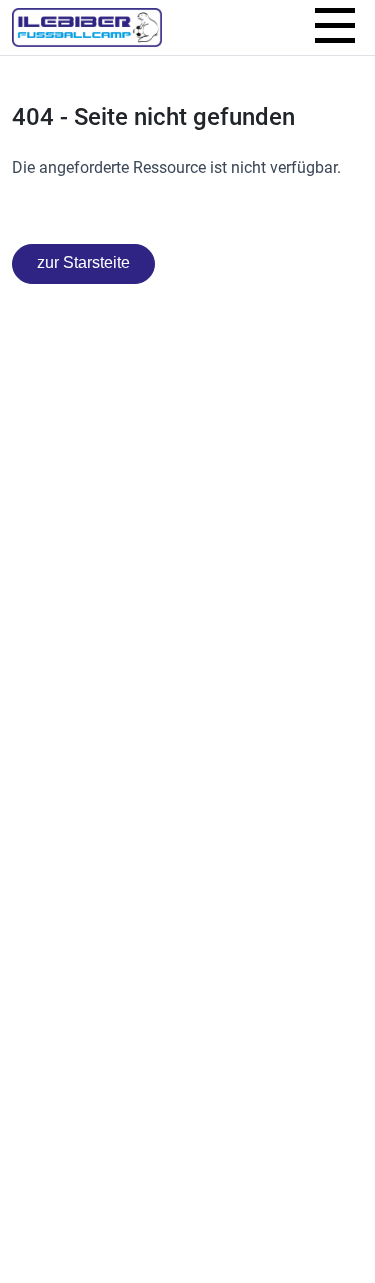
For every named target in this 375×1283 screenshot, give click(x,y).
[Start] (87, 27)
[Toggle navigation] (335, 28)
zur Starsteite (83, 262)
